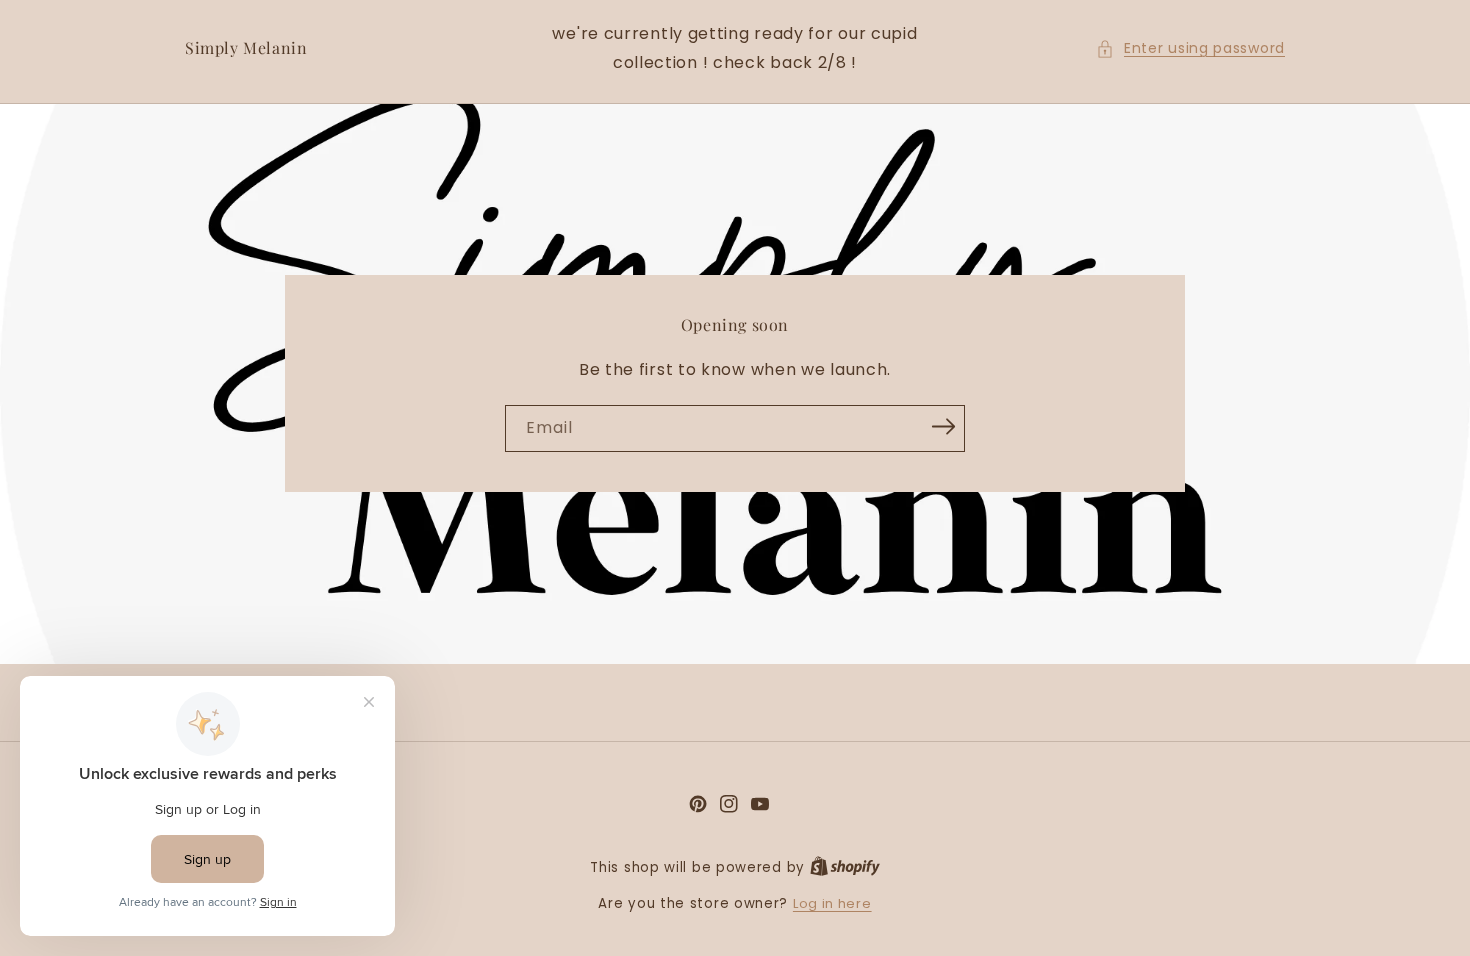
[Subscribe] (943, 427)
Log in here (832, 903)
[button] (1190, 48)
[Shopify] (845, 867)
